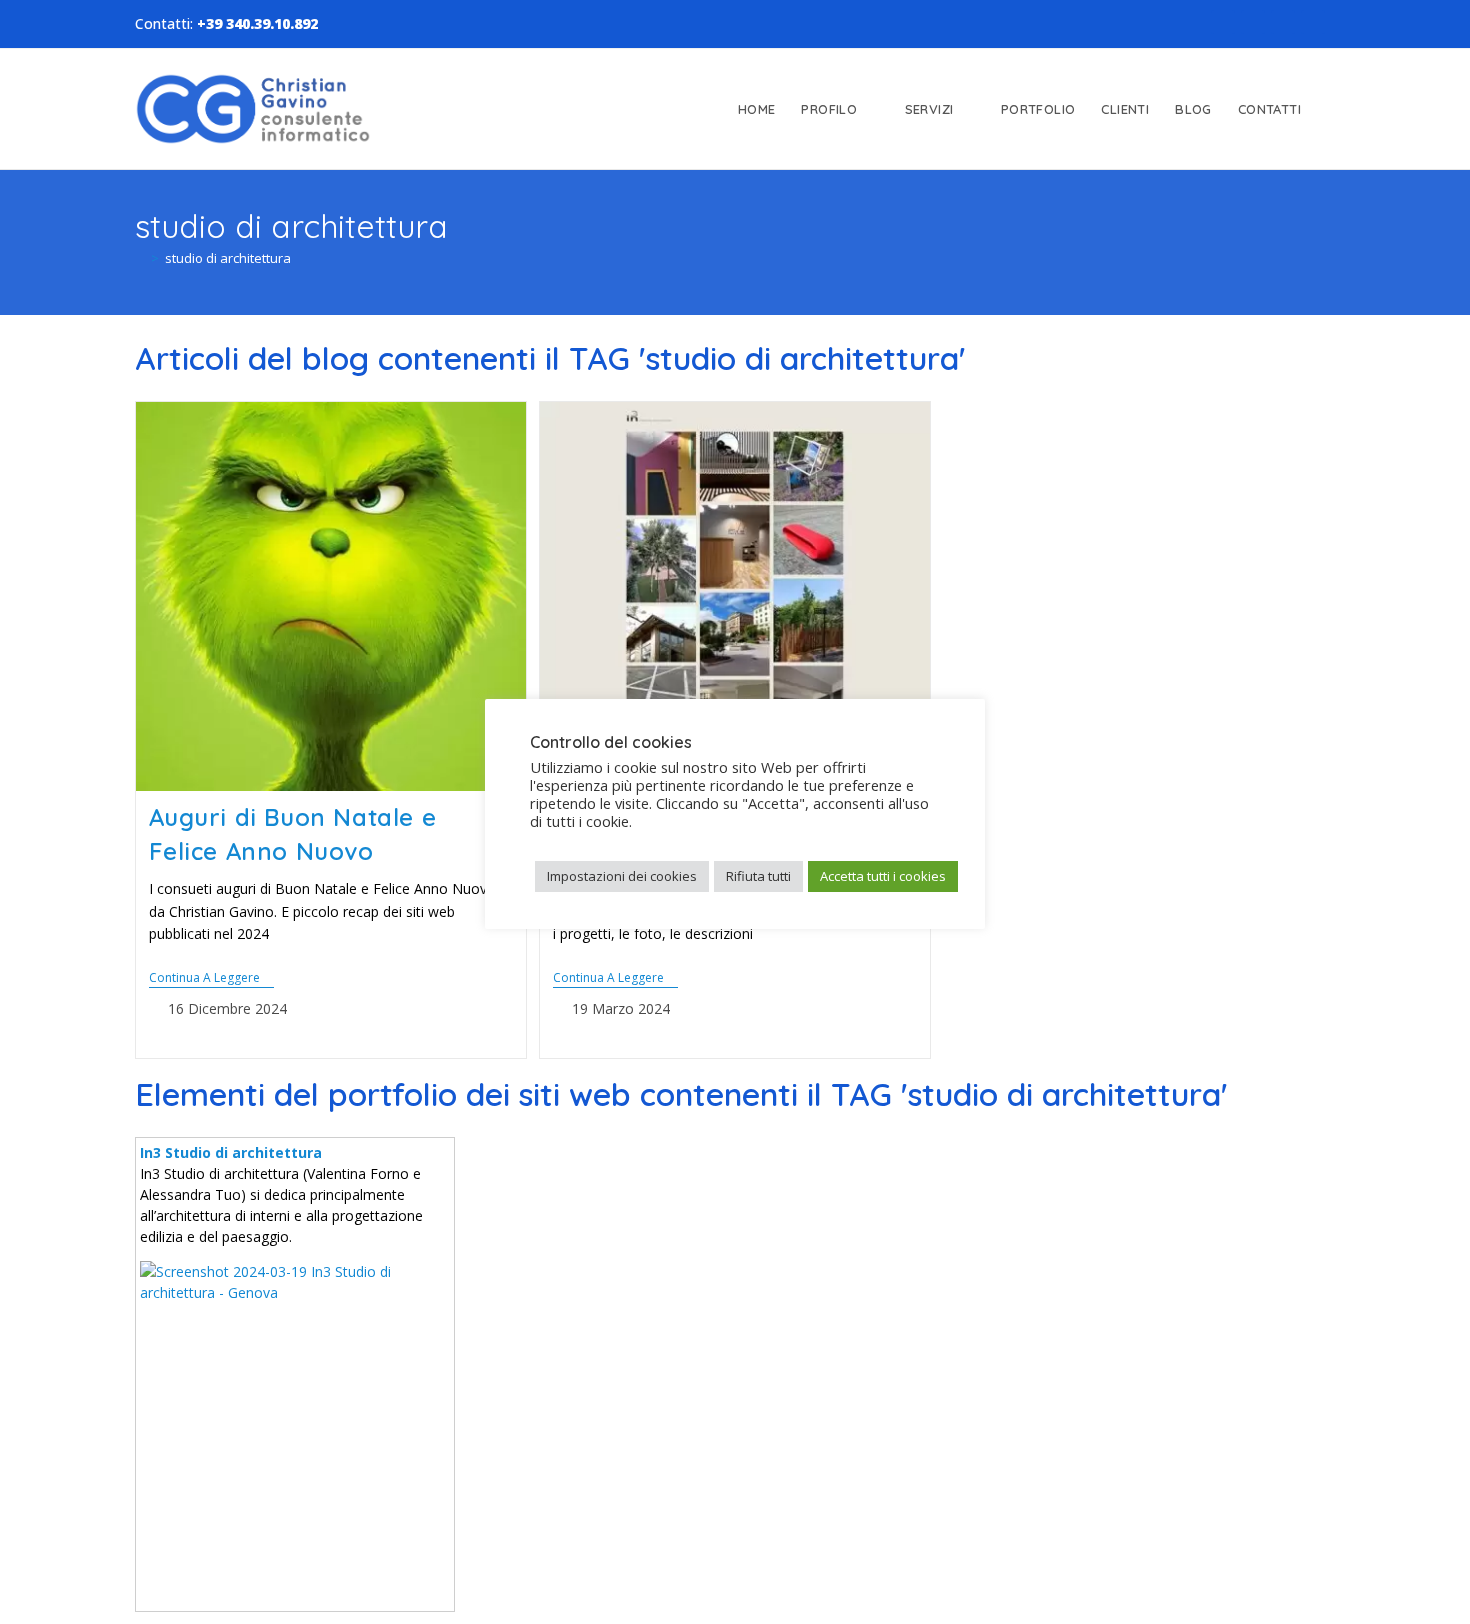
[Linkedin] (1253, 22)
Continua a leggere (211, 978)
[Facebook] (1223, 22)
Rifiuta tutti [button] (758, 876)
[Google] (1283, 22)
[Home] (140, 258)
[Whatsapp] (1313, 22)
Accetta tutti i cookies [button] (883, 876)
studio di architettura (228, 258)
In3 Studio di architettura (231, 1152)
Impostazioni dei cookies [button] (622, 876)
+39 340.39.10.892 (257, 23)
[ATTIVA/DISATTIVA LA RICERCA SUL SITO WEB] (1332, 109)
